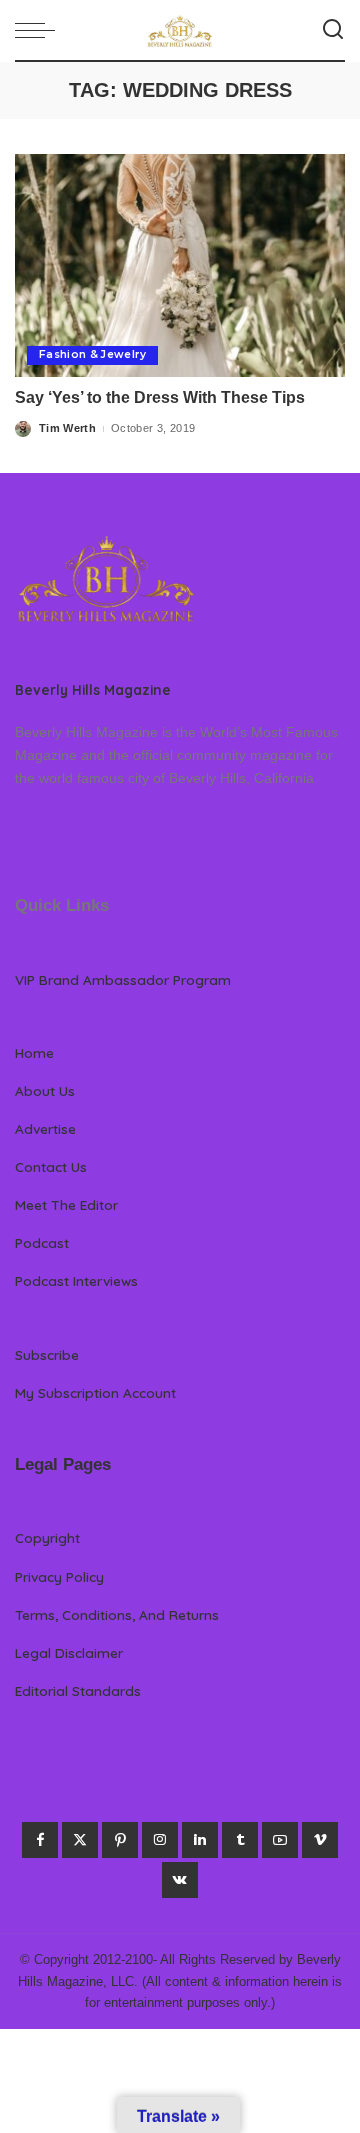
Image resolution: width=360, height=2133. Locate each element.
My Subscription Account (95, 1392)
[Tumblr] (240, 1840)
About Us (45, 1090)
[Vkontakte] (180, 1880)
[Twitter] (80, 1840)
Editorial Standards (78, 1690)
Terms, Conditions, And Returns (117, 1614)
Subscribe (47, 1354)
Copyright (47, 1537)
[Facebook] (40, 1840)
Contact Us (51, 1166)
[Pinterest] (120, 1840)
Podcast (42, 1242)
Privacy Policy (59, 1576)
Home (34, 1052)
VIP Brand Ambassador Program (123, 979)
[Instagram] (160, 1840)
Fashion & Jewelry (92, 354)
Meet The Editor (66, 1204)
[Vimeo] (320, 1840)
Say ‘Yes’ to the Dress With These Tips (160, 397)
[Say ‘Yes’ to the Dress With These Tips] (180, 265)
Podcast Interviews (76, 1280)
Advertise (45, 1128)
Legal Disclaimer (69, 1652)
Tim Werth (67, 428)
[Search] (333, 30)
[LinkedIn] (200, 1840)
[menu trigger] (40, 30)
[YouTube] (280, 1840)
